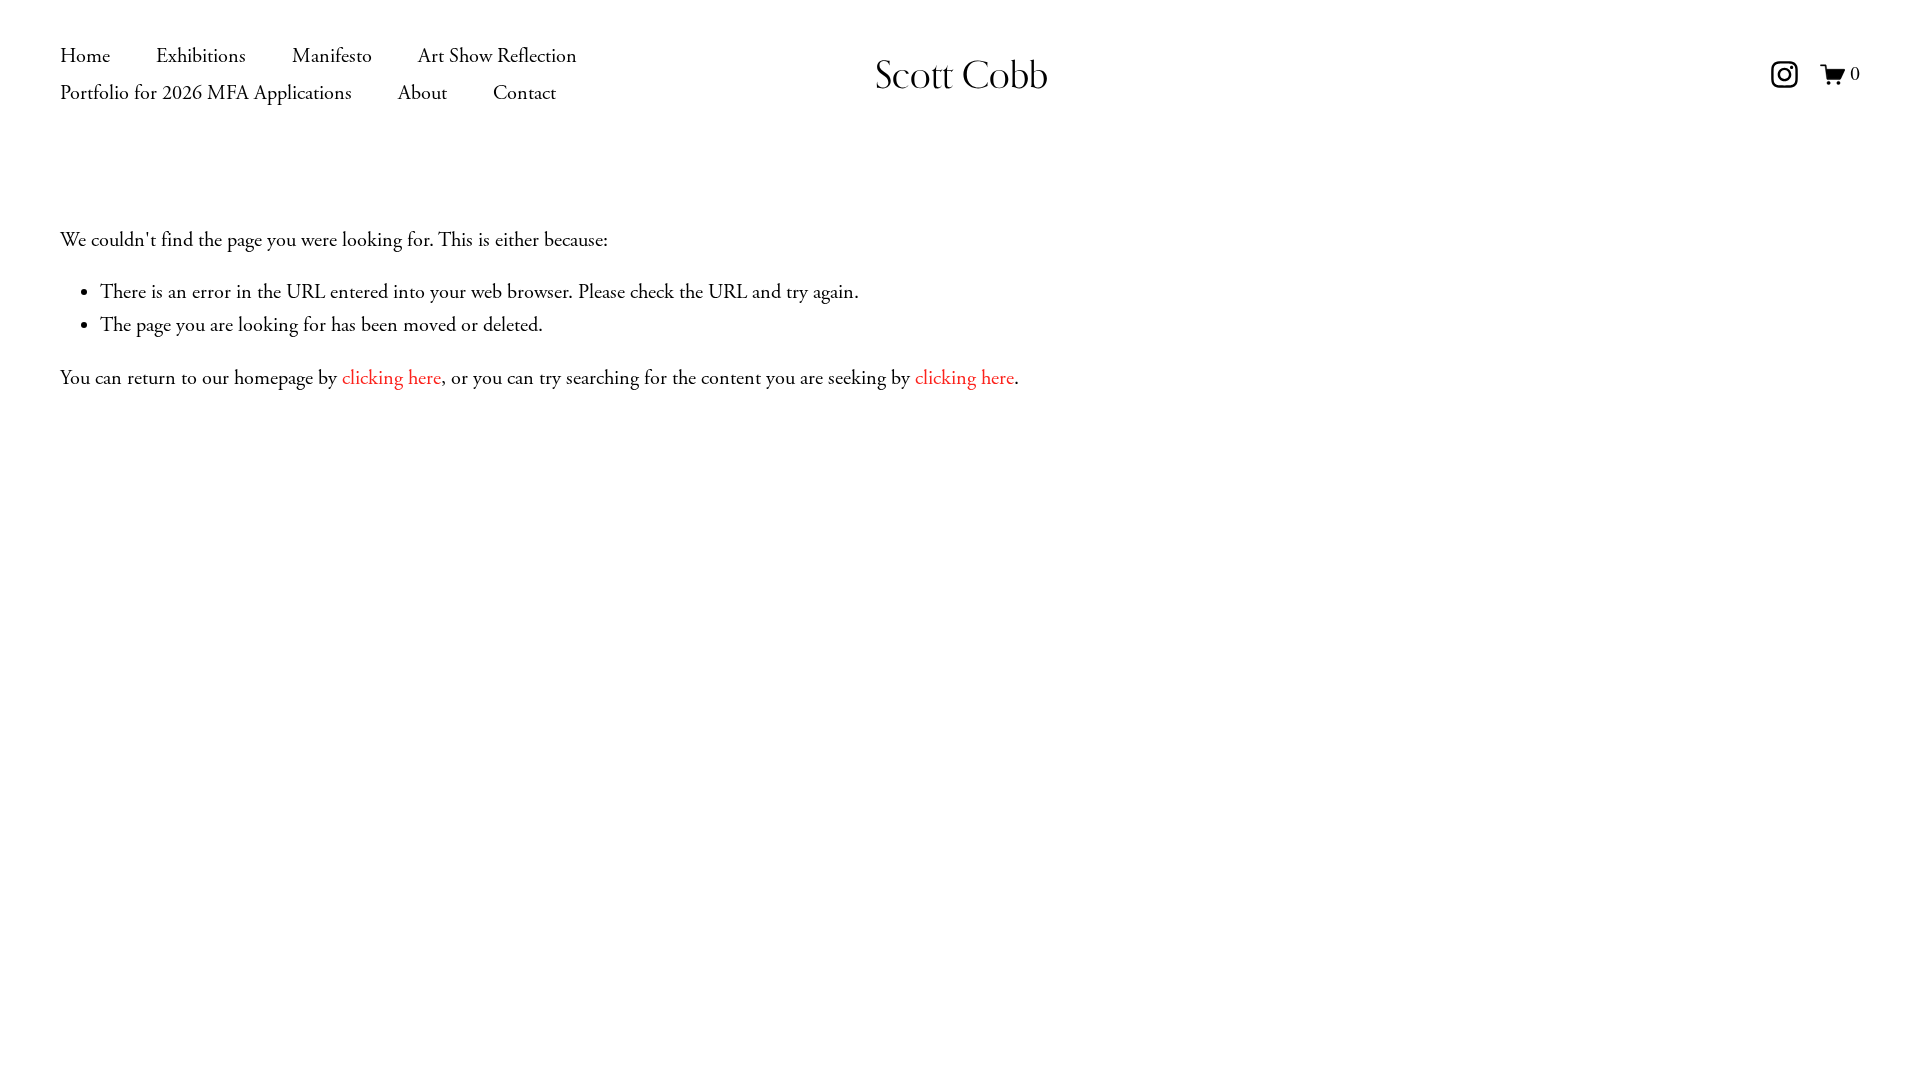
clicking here (391, 378)
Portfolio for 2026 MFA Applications (206, 93)
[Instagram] (1784, 74)
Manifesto (332, 56)
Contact (524, 93)
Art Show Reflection (497, 56)
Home (85, 56)
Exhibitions (201, 56)
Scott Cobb (961, 74)
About (422, 93)
